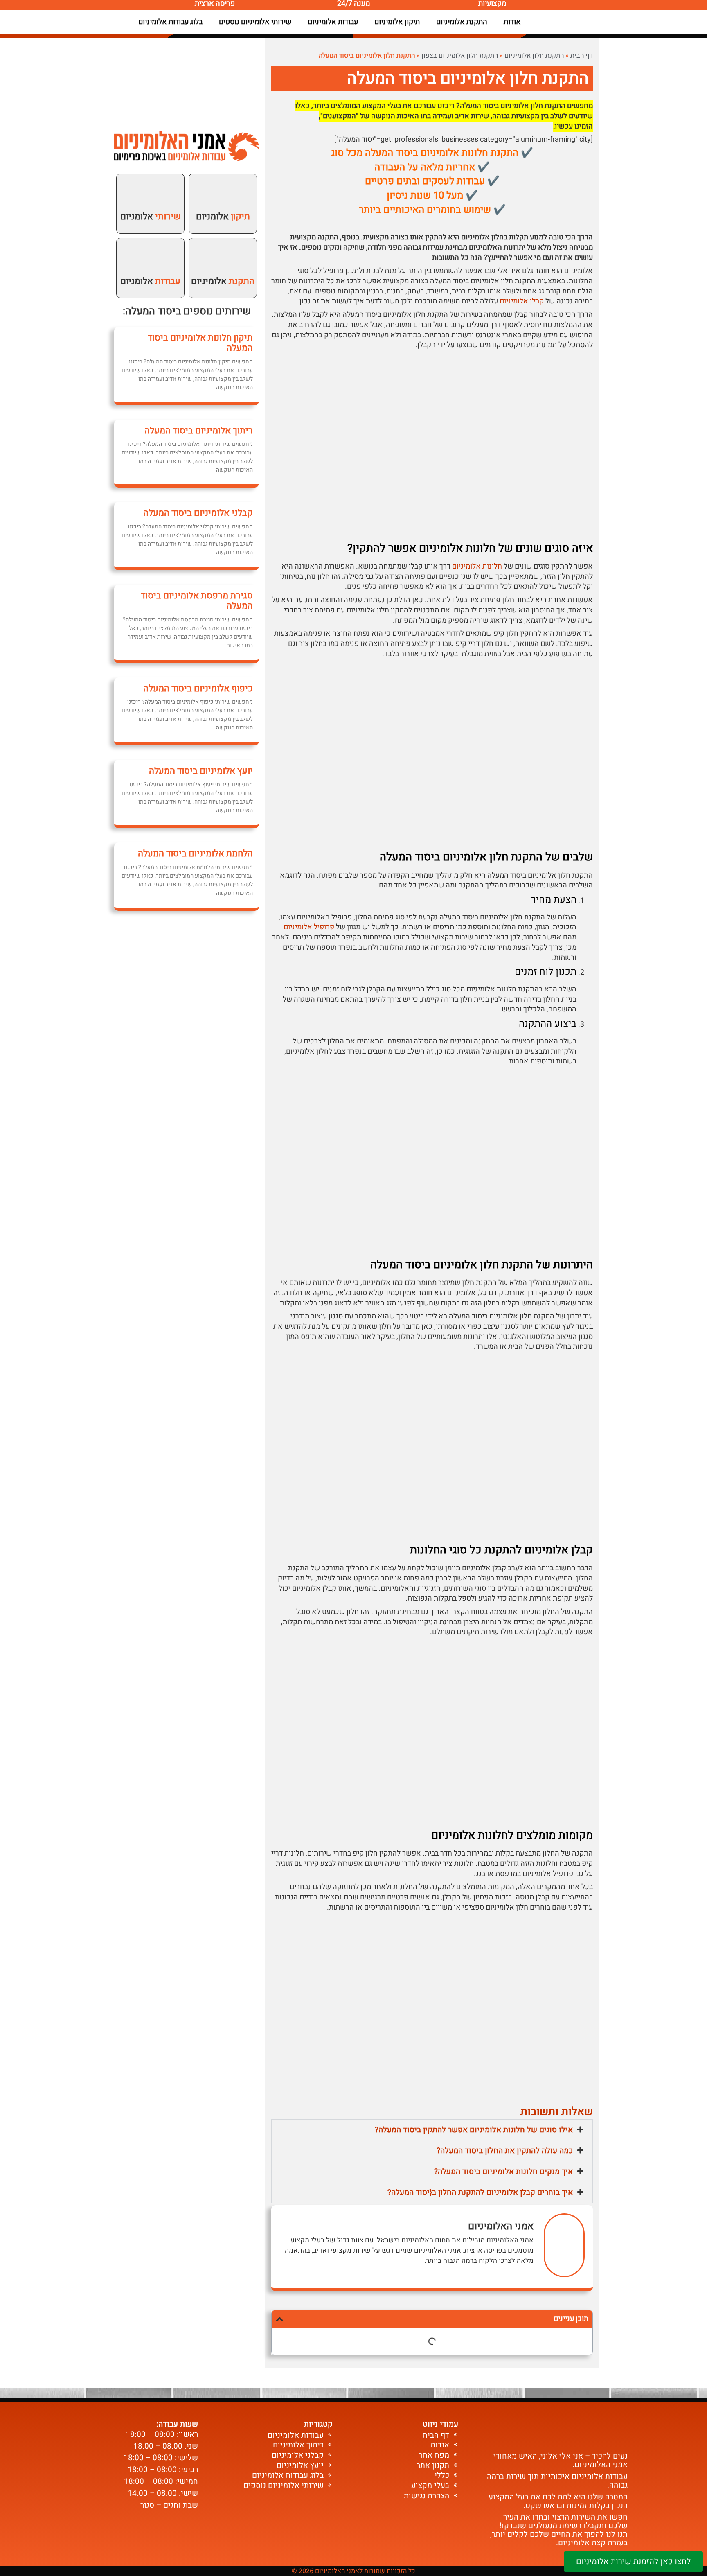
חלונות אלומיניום (477, 566)
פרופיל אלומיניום (309, 927)
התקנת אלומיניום (462, 22)
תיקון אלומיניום (397, 22)
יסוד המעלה (150, 311)
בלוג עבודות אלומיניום (170, 22)
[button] (432, 2130)
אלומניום (223, 217)
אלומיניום (223, 281)
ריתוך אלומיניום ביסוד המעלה (199, 431)
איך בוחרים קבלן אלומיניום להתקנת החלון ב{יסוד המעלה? (480, 2192)
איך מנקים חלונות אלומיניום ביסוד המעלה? (503, 2172)
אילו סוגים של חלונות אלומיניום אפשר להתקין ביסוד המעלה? (474, 2130)
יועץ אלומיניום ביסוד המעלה (201, 771)
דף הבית (582, 56)
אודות (512, 22)
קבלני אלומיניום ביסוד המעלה (198, 513)
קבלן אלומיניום (522, 301)
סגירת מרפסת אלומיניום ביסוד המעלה (197, 601)
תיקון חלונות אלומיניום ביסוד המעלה (200, 343)
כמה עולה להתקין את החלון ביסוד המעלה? (505, 2151)
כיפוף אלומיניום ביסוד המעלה (198, 689)
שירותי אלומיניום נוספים (255, 22)
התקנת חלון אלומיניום (534, 56)
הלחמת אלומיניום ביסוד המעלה (195, 853)
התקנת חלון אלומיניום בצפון (460, 56)
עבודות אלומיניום (333, 22)
